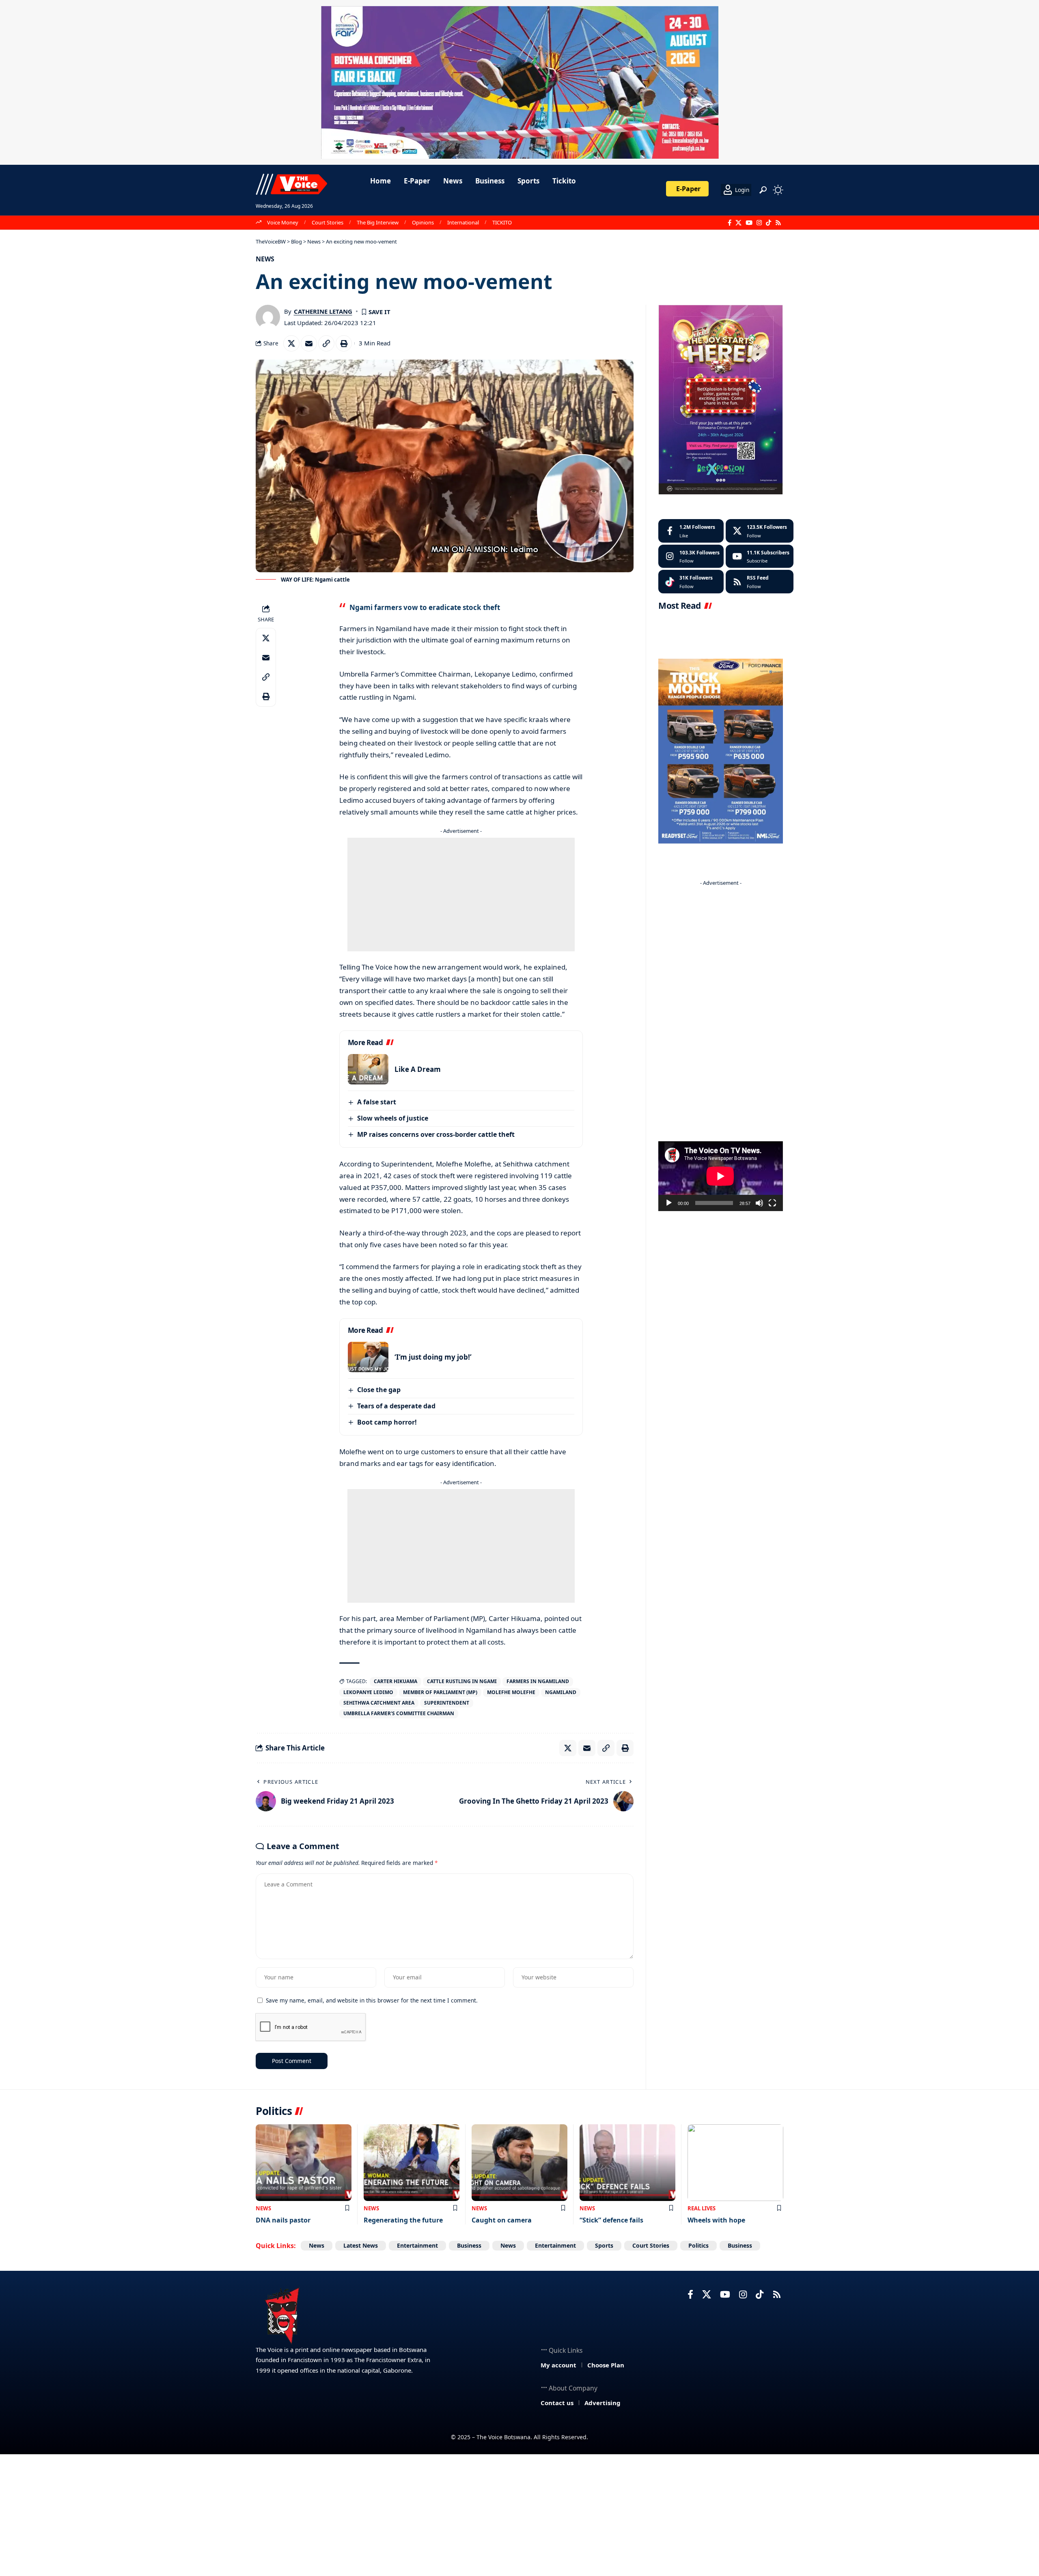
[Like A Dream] (368, 1069)
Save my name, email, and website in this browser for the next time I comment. (372, 2000)
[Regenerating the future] (412, 2163)
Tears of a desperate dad (396, 1406)
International (463, 222)
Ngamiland (561, 1692)
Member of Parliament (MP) (440, 1692)
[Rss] (778, 223)
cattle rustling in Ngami (462, 1681)
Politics (698, 2245)
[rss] (760, 582)
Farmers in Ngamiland (538, 1681)
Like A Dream (418, 1069)
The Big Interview (378, 222)
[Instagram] (759, 223)
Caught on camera (502, 2220)
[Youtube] (760, 556)
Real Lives (702, 2208)
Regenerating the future (403, 2220)
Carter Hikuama (396, 1681)
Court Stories (328, 222)
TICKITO (502, 222)
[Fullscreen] (772, 1203)
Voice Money (283, 222)
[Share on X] (291, 343)
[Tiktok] (691, 582)
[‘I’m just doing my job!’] (368, 1357)
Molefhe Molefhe (511, 1692)
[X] (738, 223)
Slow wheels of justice (393, 1118)
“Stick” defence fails (611, 2220)
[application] (720, 1176)
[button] (763, 190)
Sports (604, 2245)
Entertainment (417, 2245)
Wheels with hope (716, 2220)
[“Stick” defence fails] (627, 2163)
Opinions (423, 222)
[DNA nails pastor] (304, 2163)
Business (469, 2245)
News (265, 259)
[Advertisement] (461, 895)
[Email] (309, 343)
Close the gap (379, 1390)
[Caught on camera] (519, 2163)
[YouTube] (749, 223)
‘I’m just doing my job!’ (433, 1357)
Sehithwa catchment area (379, 1703)
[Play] (669, 1203)
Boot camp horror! (387, 1422)
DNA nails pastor (283, 2220)
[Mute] (759, 1203)
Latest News (361, 2245)
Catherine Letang (323, 311)
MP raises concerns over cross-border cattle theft (436, 1134)
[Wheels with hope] (735, 2163)
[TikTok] (768, 223)
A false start (377, 1102)
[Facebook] (730, 223)
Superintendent (447, 1703)
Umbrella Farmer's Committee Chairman (399, 1713)
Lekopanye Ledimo (368, 1692)
